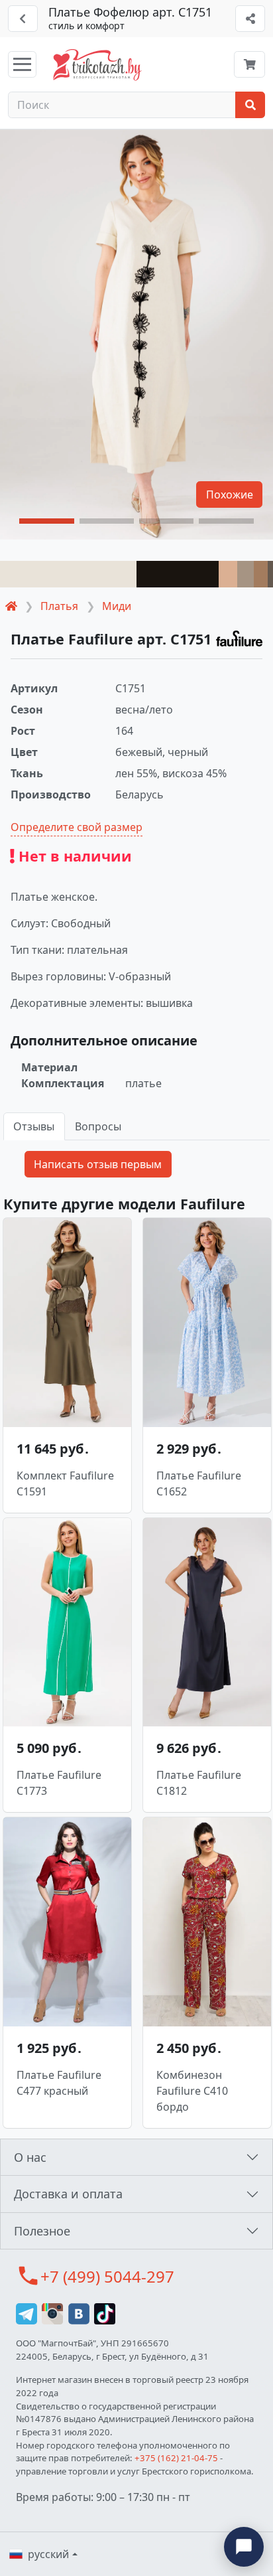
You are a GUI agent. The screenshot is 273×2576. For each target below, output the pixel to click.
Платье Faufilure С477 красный (59, 2083)
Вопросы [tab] (98, 1126)
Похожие (230, 494)
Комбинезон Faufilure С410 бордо (192, 2091)
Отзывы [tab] (34, 1126)
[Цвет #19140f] (178, 574)
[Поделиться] (250, 19)
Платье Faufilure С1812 (199, 1783)
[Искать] (250, 105)
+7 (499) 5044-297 (107, 2276)
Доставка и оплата (68, 2194)
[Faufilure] (239, 639)
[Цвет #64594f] (270, 574)
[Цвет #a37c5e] (261, 574)
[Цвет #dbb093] (228, 574)
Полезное (42, 2231)
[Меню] (22, 64)
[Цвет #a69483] (246, 574)
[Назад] (23, 19)
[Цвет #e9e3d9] (68, 574)
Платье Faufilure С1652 (199, 1483)
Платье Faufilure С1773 (59, 1783)
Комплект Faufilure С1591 (65, 1483)
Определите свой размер (77, 827)
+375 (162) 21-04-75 (176, 2458)
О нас (30, 2157)
